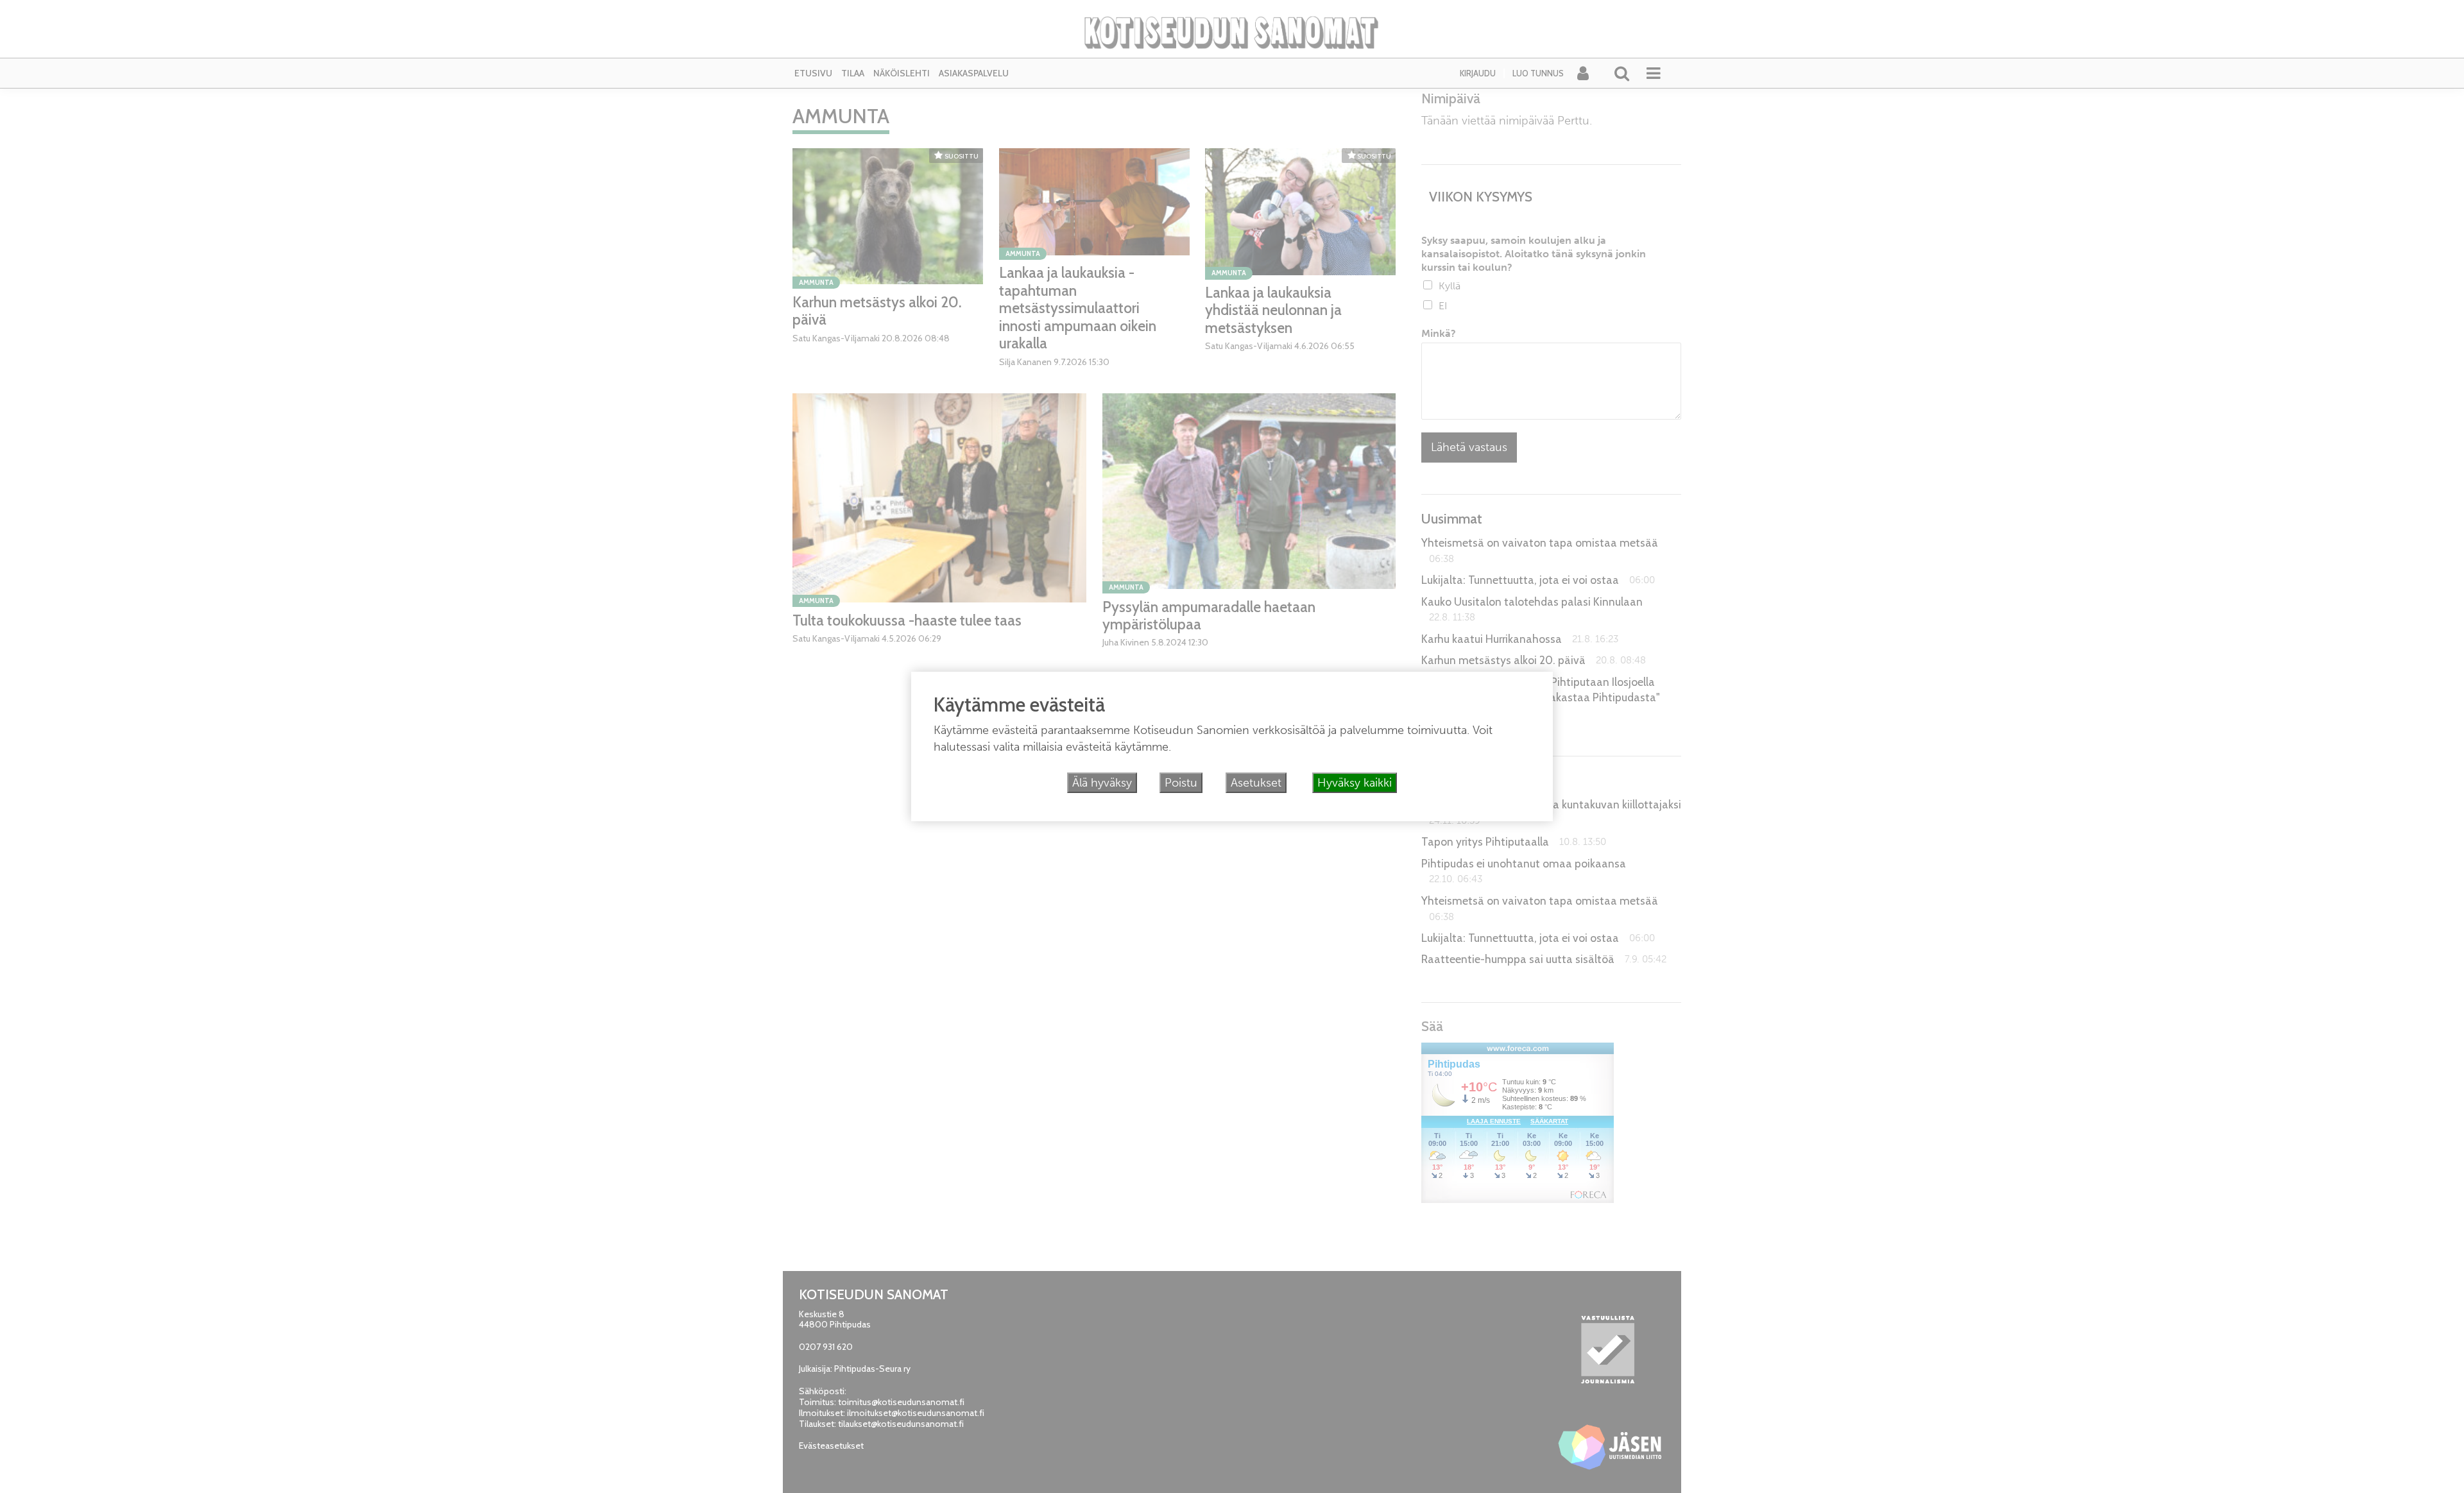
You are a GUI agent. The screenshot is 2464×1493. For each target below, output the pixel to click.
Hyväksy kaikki (1355, 783)
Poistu (1181, 783)
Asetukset (1256, 783)
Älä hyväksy (1102, 783)
